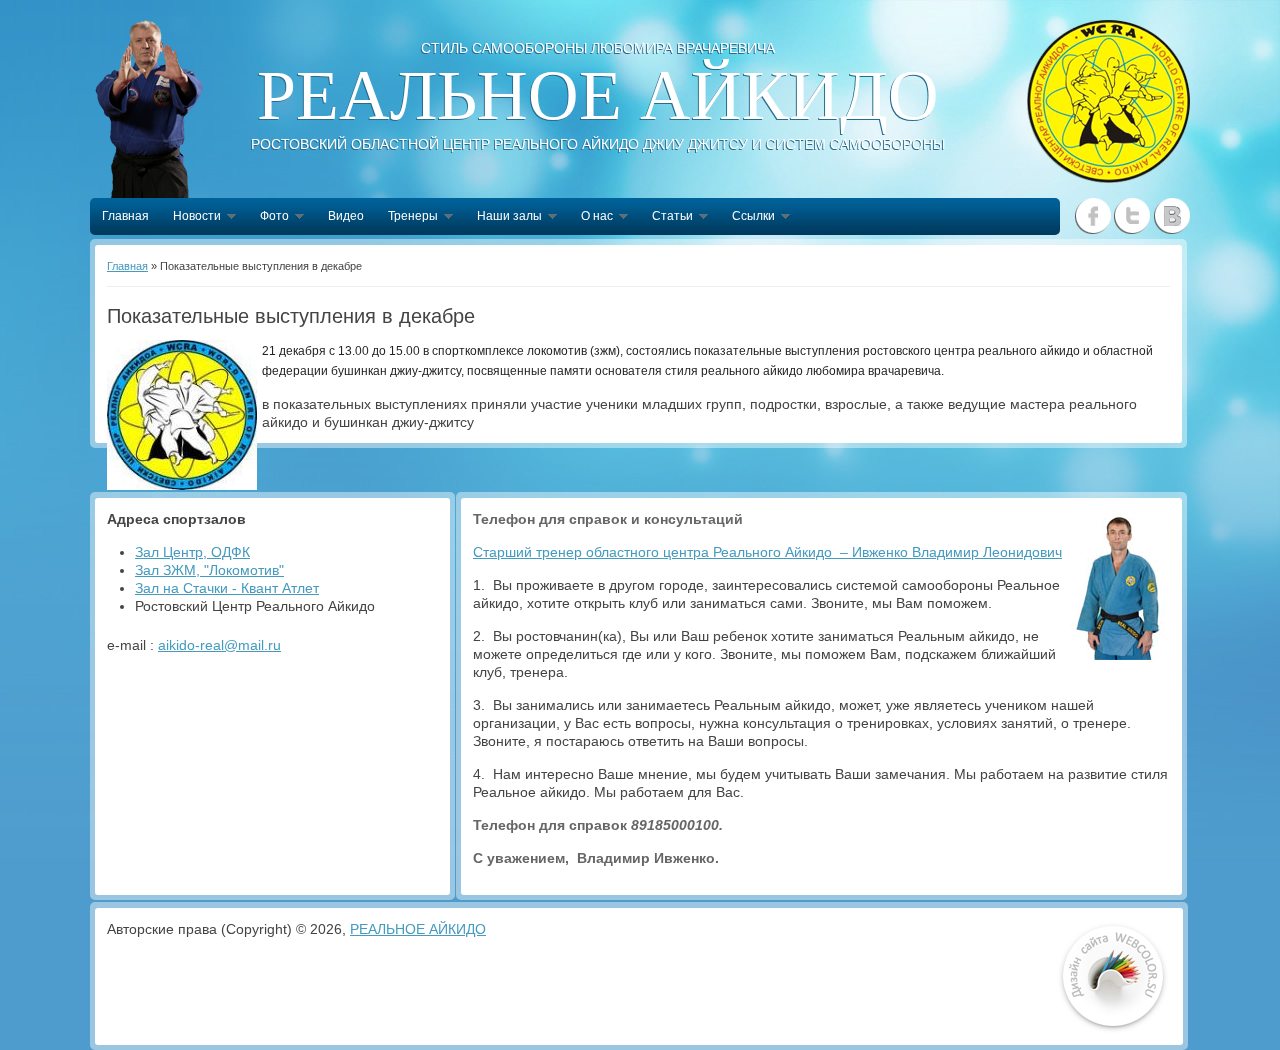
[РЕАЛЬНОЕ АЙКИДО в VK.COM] (1171, 216)
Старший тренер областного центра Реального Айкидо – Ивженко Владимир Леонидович (767, 552)
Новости (191, 218)
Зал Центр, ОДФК (192, 552)
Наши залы (503, 218)
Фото (268, 218)
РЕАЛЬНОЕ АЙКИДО (418, 929)
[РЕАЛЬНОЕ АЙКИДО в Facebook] (1093, 216)
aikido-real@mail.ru (219, 645)
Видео (346, 216)
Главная (125, 216)
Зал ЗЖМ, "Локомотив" (209, 570)
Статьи (666, 218)
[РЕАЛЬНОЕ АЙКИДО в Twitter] (1132, 216)
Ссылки (747, 218)
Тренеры (407, 218)
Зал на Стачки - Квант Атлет (227, 588)
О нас (591, 218)
